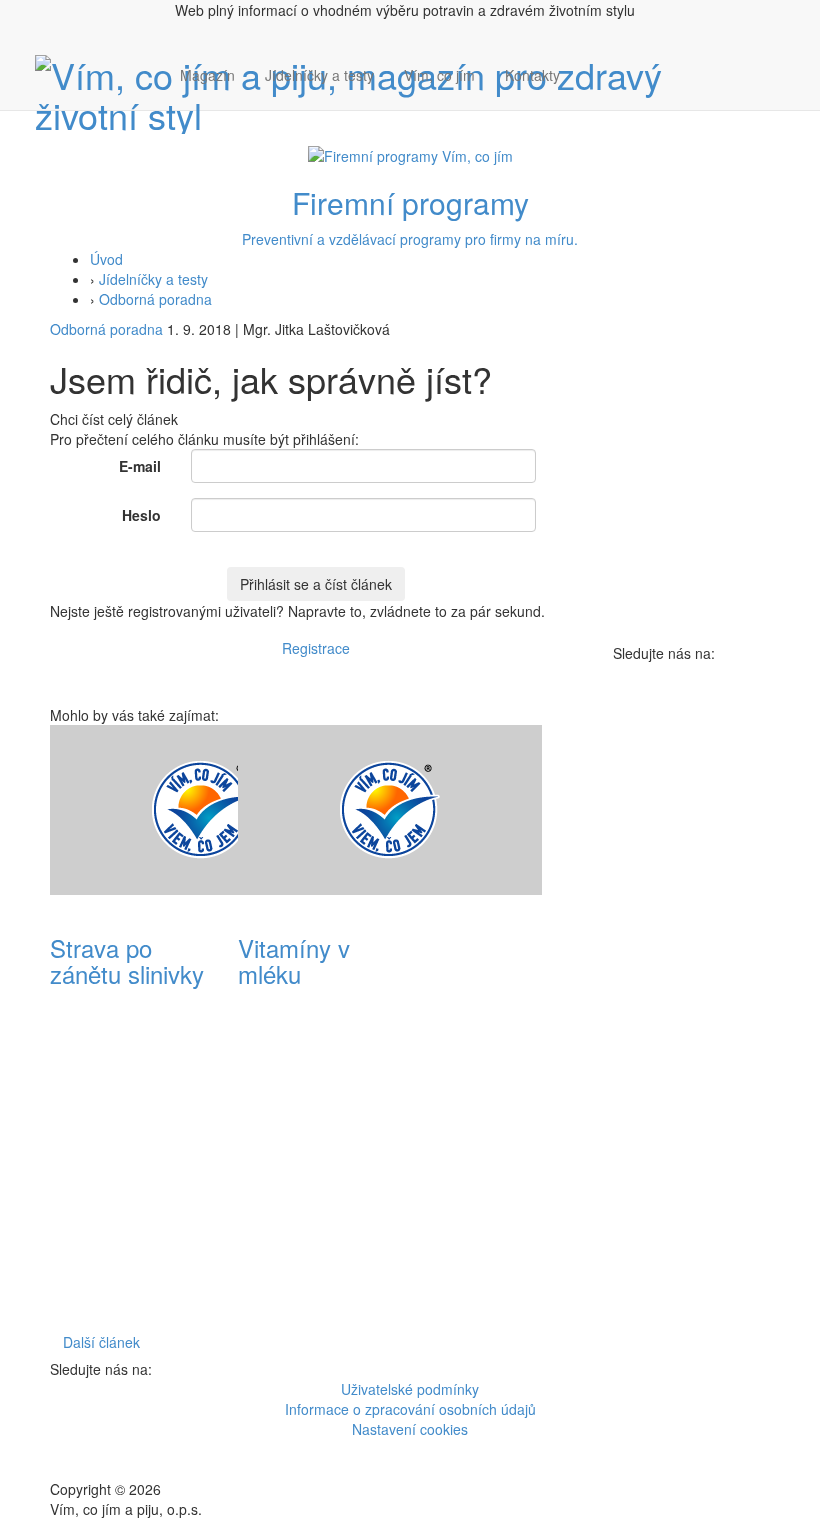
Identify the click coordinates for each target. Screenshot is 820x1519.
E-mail (140, 466)
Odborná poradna (155, 299)
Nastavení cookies (410, 1429)
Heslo (141, 515)
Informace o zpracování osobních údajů (410, 1409)
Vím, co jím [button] (439, 75)
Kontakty (532, 75)
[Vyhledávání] (590, 95)
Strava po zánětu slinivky (127, 960)
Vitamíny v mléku (294, 960)
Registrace (316, 648)
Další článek (101, 1342)
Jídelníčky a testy (319, 75)
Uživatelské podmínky (410, 1389)
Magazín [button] (207, 75)
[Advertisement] (504, 1025)
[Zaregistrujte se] (590, 65)
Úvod (106, 259)
